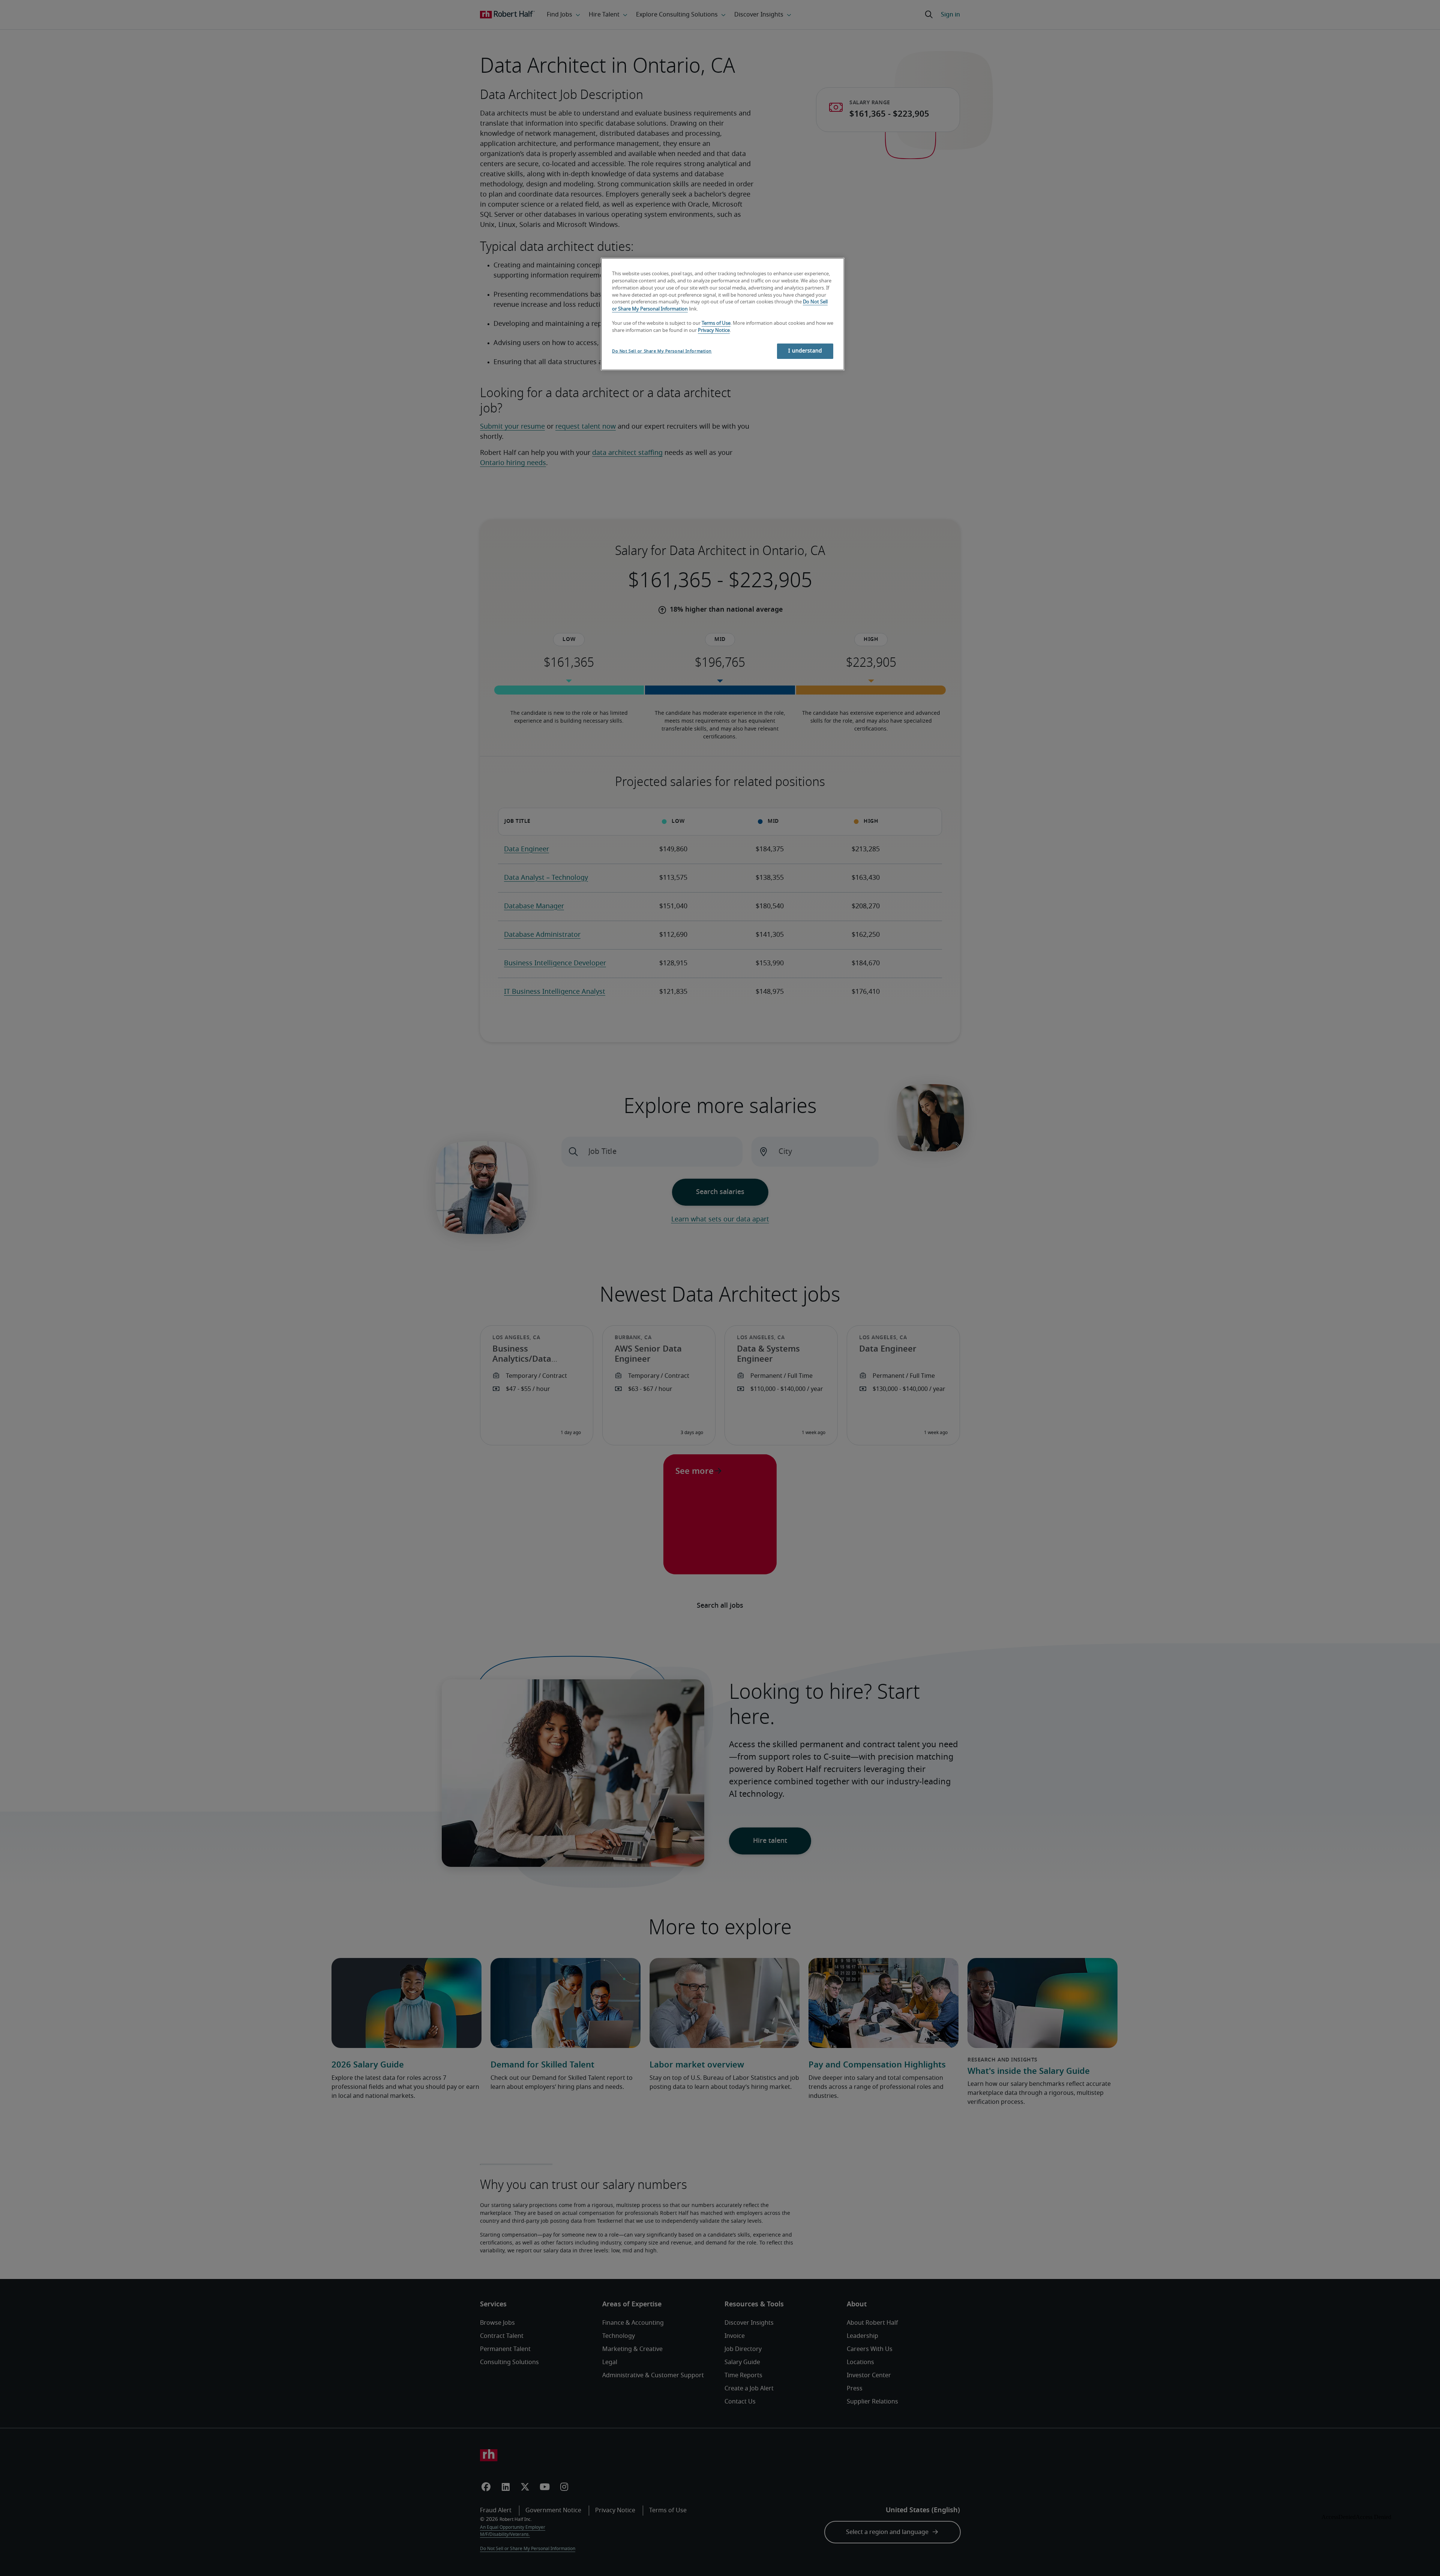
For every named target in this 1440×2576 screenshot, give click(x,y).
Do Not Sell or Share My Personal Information (662, 351)
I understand (805, 351)
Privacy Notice (714, 331)
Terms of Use (716, 323)
